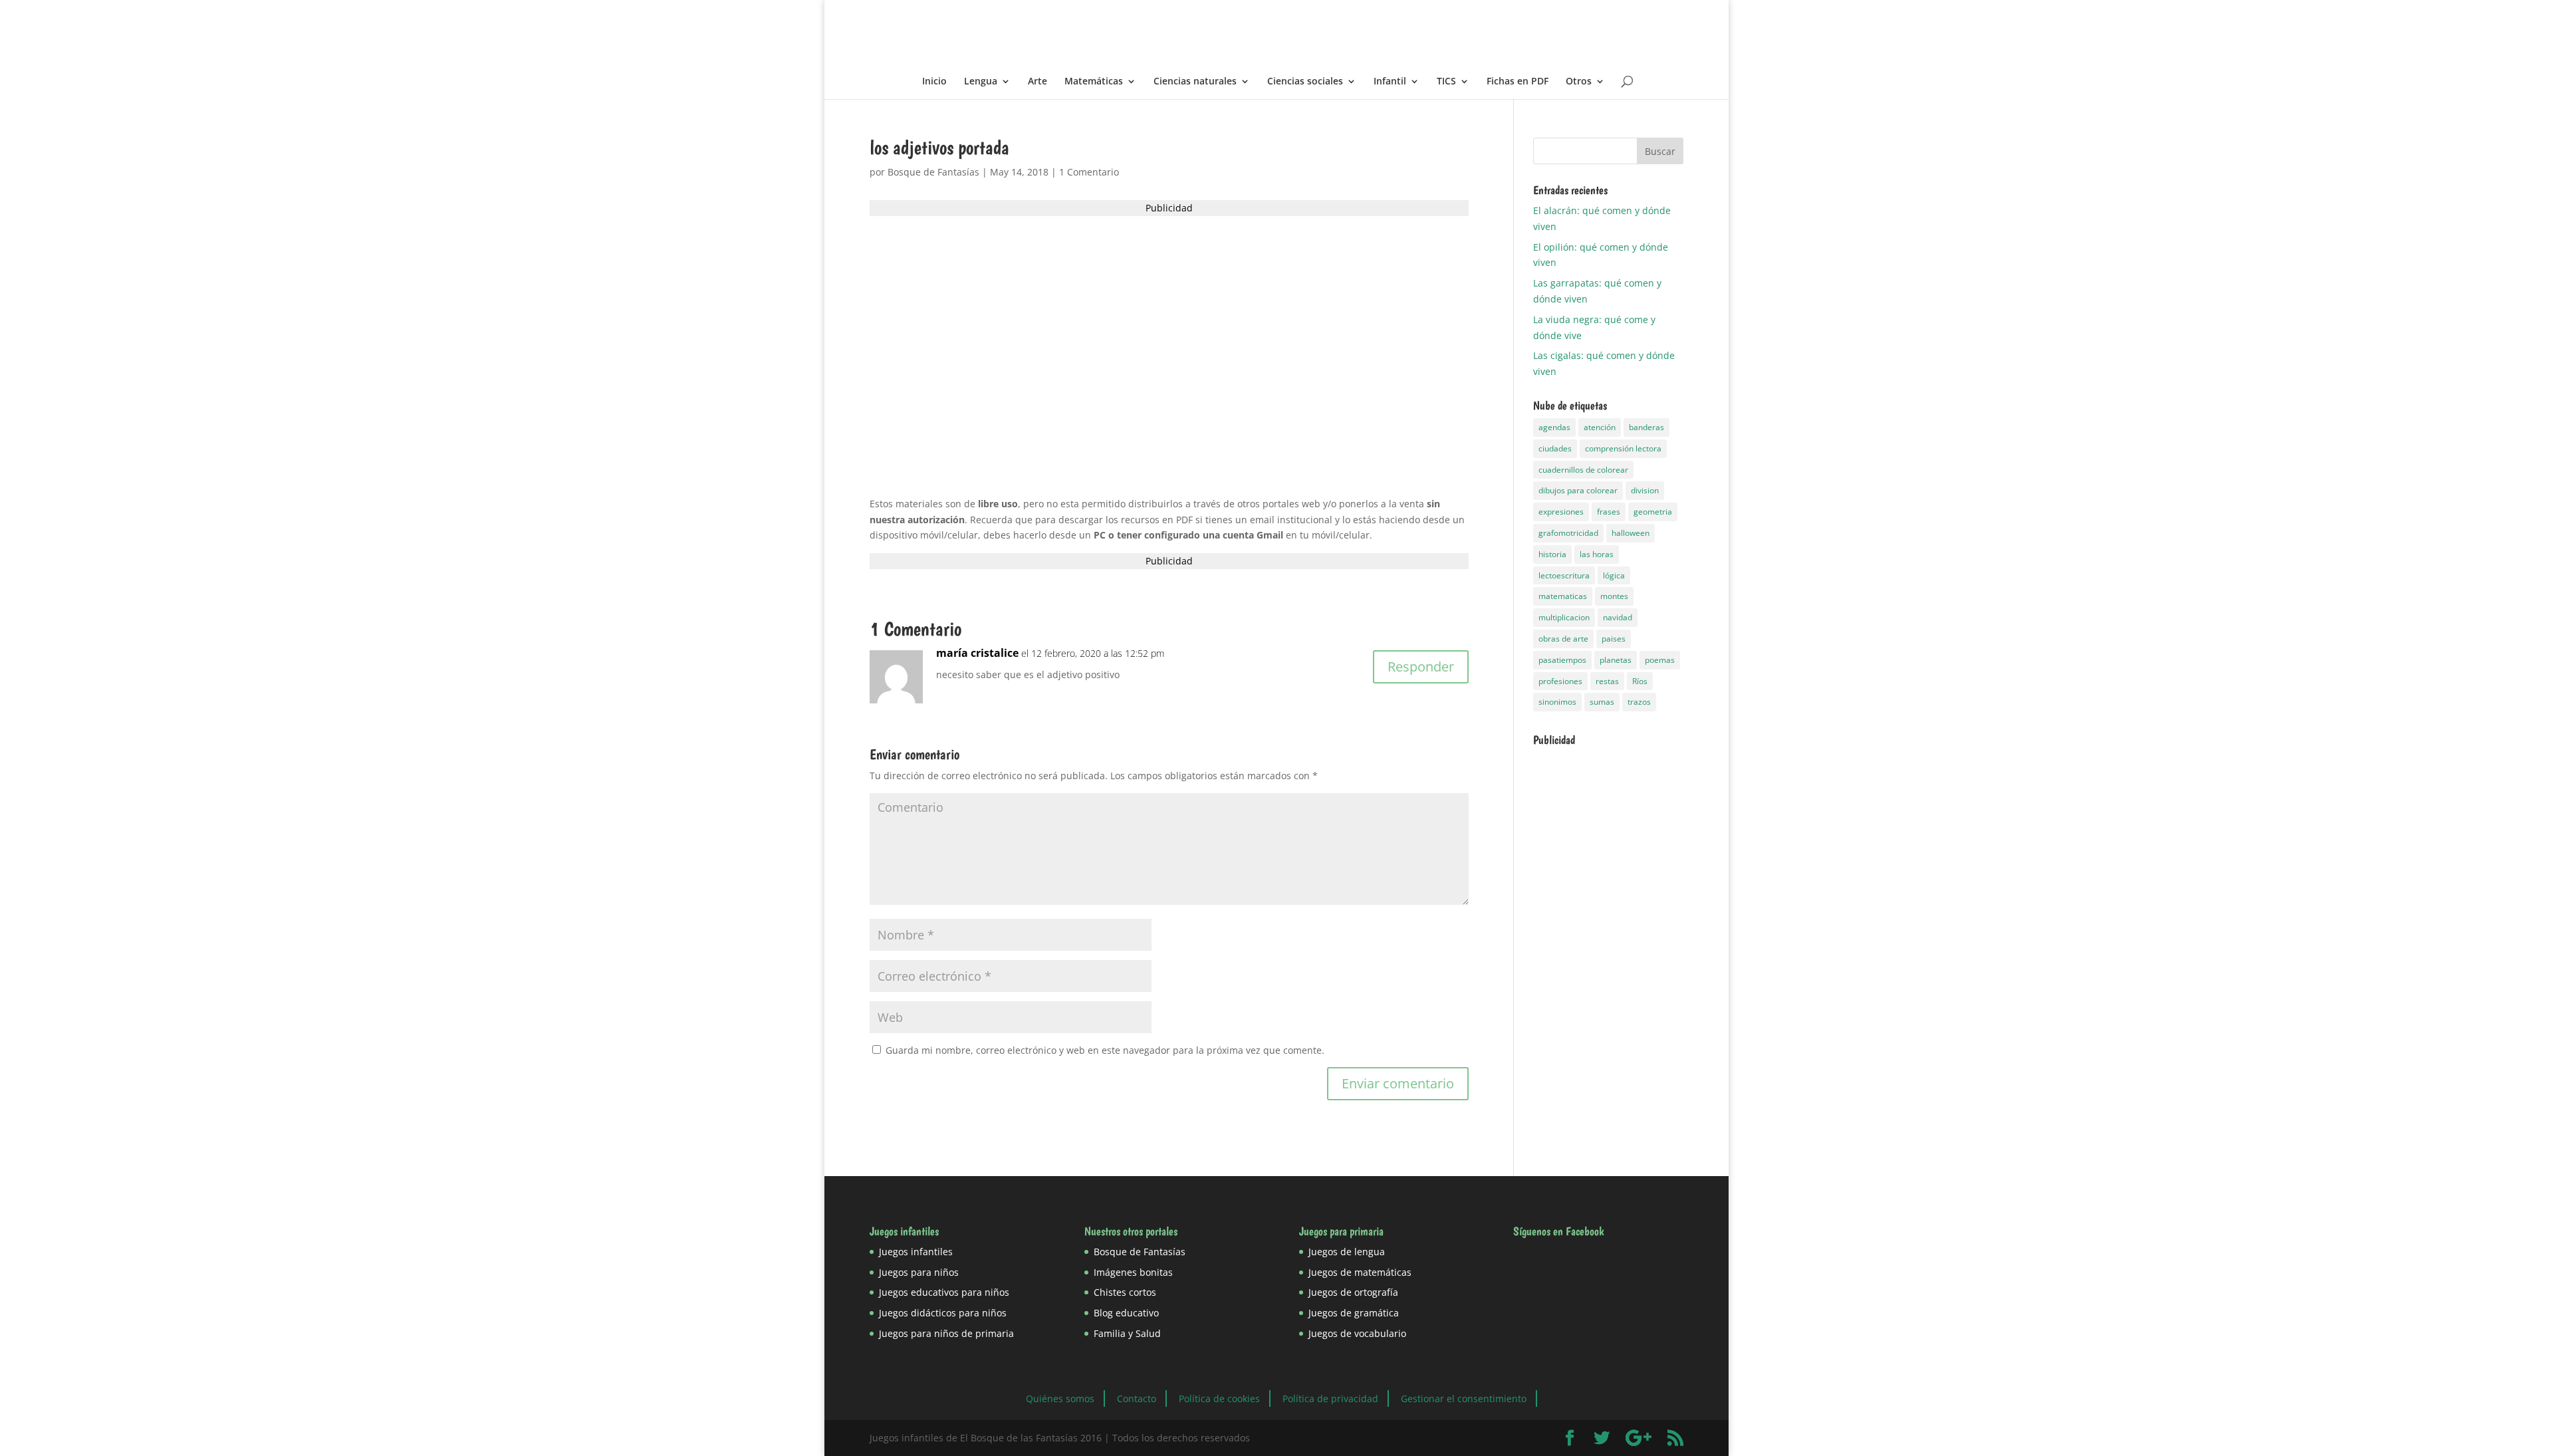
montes (1614, 596)
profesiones (1560, 681)
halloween (1631, 533)
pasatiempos (1562, 660)
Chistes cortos (1125, 1292)
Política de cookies (1219, 1398)
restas (1607, 681)
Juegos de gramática (1354, 1313)
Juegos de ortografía (1353, 1292)
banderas (1646, 427)
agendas (1554, 427)
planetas (1616, 660)
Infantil (1390, 82)
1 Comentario (1089, 172)
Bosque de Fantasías (933, 172)
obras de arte (1563, 639)
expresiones (1561, 512)
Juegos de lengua (1347, 1252)
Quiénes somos (1060, 1398)
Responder (1421, 667)
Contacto (1137, 1398)
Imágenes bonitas (1133, 1272)
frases (1609, 512)
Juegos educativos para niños (944, 1292)
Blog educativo (1126, 1313)
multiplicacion (1564, 617)
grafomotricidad (1568, 533)
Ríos (1640, 681)
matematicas (1563, 596)
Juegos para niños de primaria (946, 1333)
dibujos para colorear (1578, 490)
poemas (1660, 660)
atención (1600, 427)
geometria (1653, 512)
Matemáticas (1094, 82)
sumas (1602, 702)
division (1645, 490)
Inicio (934, 82)
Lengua (981, 82)
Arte (1037, 82)
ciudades (1555, 448)
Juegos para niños (919, 1272)
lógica (1614, 575)
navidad (1618, 617)
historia (1552, 554)
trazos (1639, 702)
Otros (1579, 82)
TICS (1446, 82)
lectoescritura (1564, 575)
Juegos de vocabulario (1357, 1333)
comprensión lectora (1623, 448)
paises (1614, 639)
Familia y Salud (1127, 1333)
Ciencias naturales (1195, 82)
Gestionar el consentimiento (1464, 1398)
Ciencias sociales (1305, 82)
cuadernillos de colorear (1583, 470)
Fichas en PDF (1518, 82)
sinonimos (1557, 702)
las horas (1597, 554)
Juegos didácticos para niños (943, 1313)
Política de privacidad (1330, 1398)
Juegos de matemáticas (1360, 1272)
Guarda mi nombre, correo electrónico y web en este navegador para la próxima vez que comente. (1105, 1050)
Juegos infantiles (916, 1252)
